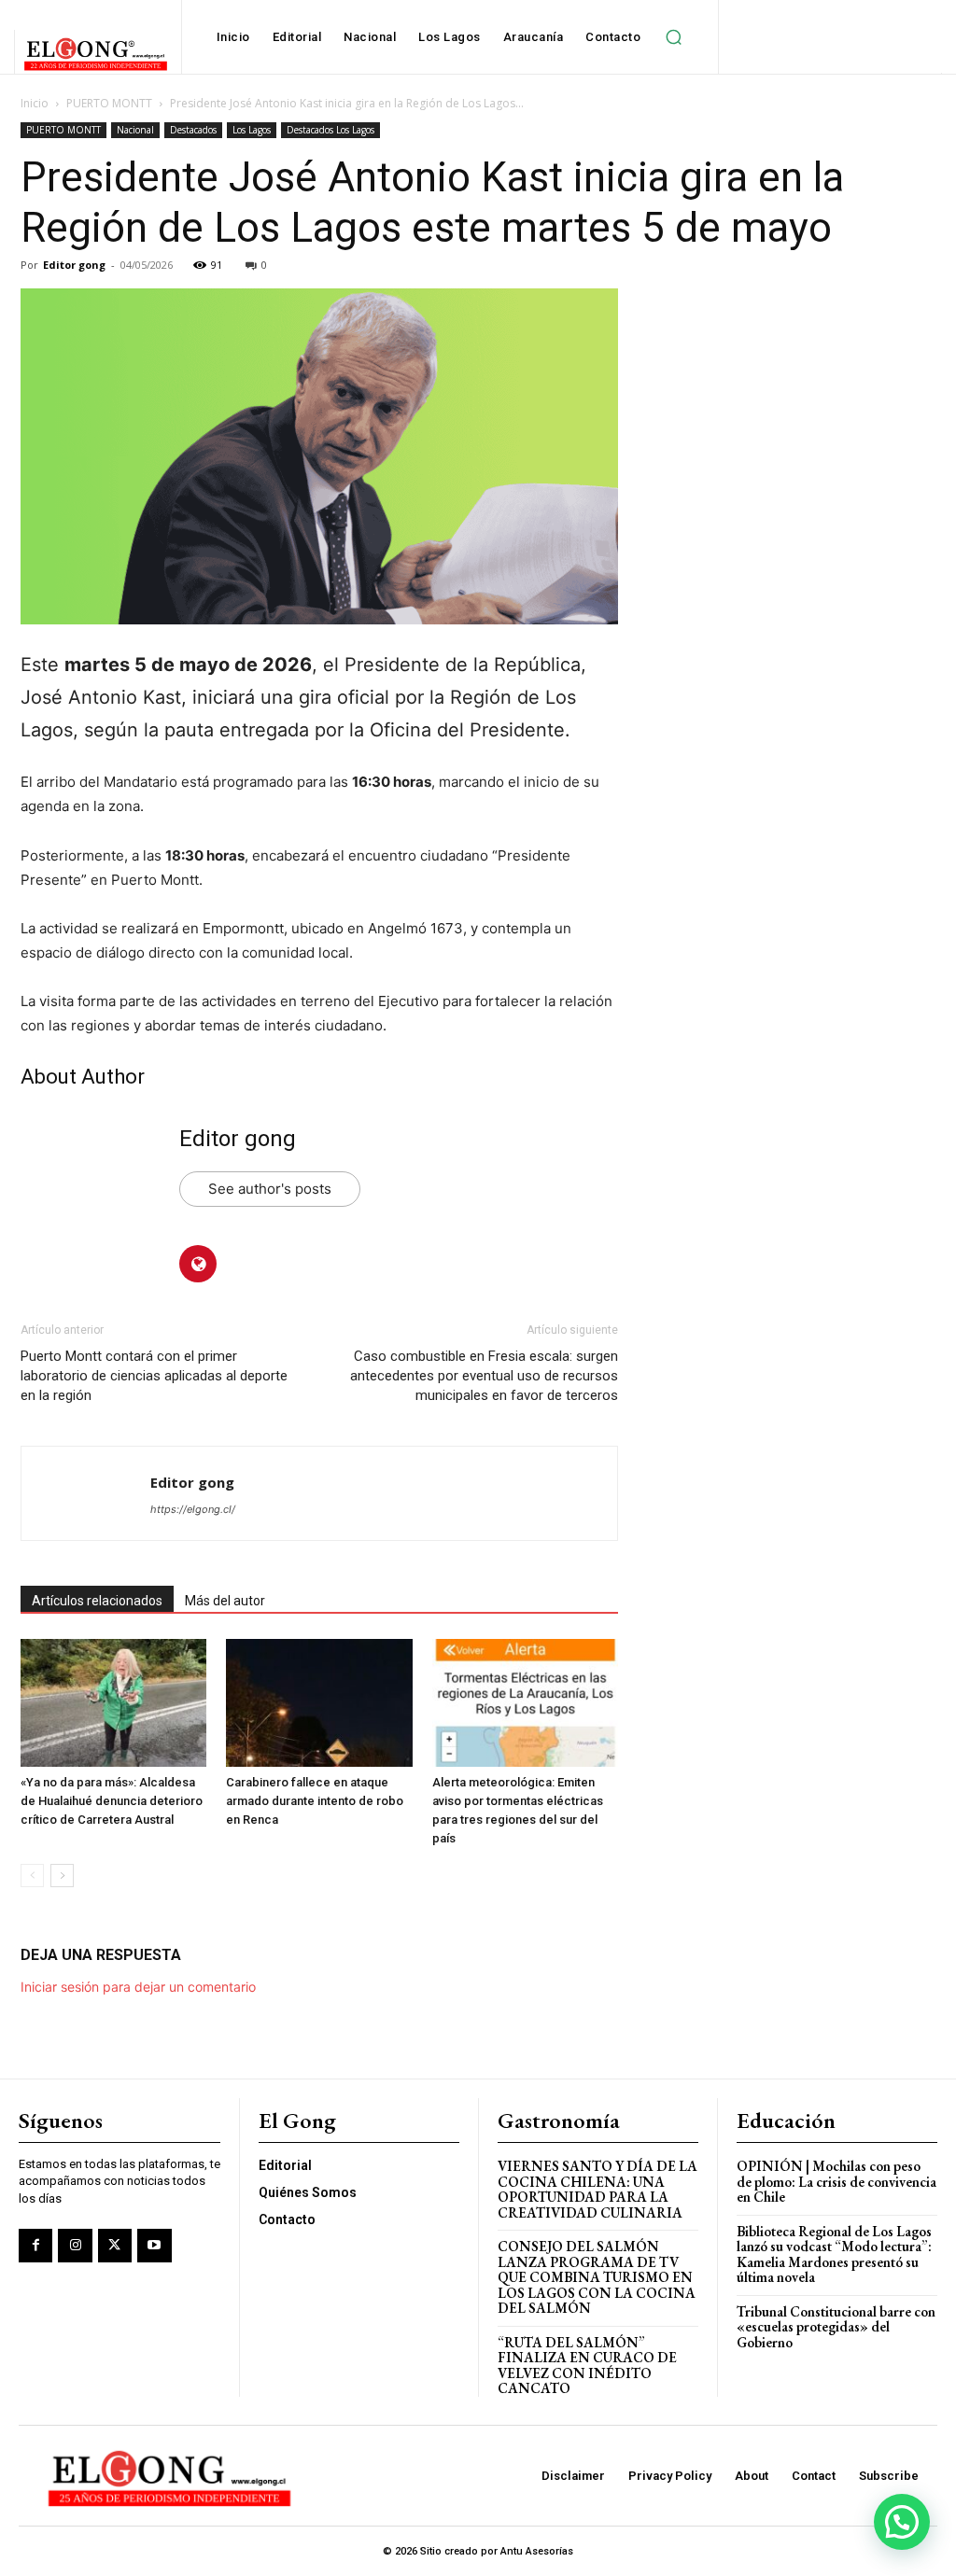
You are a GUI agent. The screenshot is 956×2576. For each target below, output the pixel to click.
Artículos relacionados (97, 1601)
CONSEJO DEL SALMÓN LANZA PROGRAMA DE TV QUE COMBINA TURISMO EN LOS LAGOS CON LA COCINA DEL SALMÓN (597, 2277)
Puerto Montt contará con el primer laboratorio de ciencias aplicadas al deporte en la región (154, 1376)
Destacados (193, 130)
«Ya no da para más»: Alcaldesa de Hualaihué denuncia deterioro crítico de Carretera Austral (112, 1801)
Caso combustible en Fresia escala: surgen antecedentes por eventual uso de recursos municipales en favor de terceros (484, 1376)
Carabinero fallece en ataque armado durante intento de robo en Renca (315, 1801)
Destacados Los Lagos (330, 130)
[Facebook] (35, 2246)
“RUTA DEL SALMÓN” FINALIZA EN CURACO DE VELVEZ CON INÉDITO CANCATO (587, 2366)
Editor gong (74, 265)
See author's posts (270, 1189)
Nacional (135, 130)
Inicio (35, 103)
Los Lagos (252, 130)
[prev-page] (32, 1876)
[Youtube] (154, 2246)
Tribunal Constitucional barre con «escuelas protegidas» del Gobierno (836, 2327)
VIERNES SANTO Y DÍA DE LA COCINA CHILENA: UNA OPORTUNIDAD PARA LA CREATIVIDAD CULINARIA (597, 2189)
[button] (673, 37)
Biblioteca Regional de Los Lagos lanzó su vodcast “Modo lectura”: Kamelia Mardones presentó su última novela (834, 2254)
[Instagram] (75, 2246)
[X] (115, 2246)
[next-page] (62, 1876)
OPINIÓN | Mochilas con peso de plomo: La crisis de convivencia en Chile (836, 2181)
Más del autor (225, 1601)
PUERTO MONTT (109, 103)
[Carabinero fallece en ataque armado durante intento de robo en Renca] (319, 1703)
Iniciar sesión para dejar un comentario (138, 1987)
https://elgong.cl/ (193, 1509)
